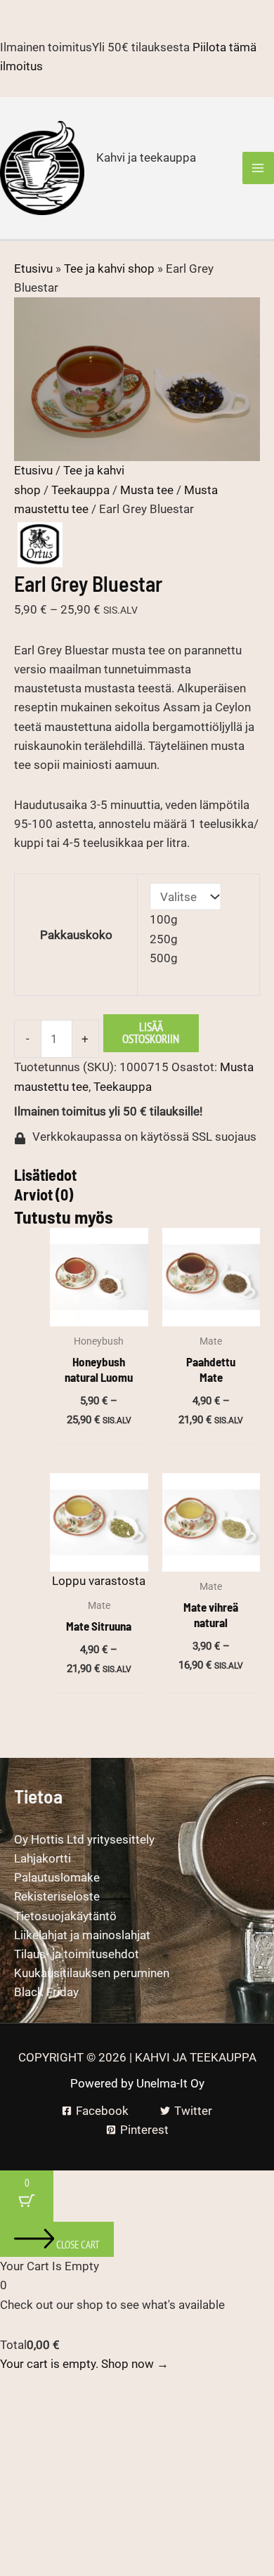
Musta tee (147, 490)
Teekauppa (80, 490)
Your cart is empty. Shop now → (84, 2364)
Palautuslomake (57, 1877)
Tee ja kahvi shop (109, 268)
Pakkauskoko (76, 935)
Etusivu (33, 268)
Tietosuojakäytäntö (65, 1916)
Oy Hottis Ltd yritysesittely (84, 1839)
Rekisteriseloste (57, 1896)
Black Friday (46, 1992)
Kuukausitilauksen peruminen (92, 1973)
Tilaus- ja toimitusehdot (77, 1954)
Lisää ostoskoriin (151, 1033)
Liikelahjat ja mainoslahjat (82, 1935)
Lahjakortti (43, 1858)
